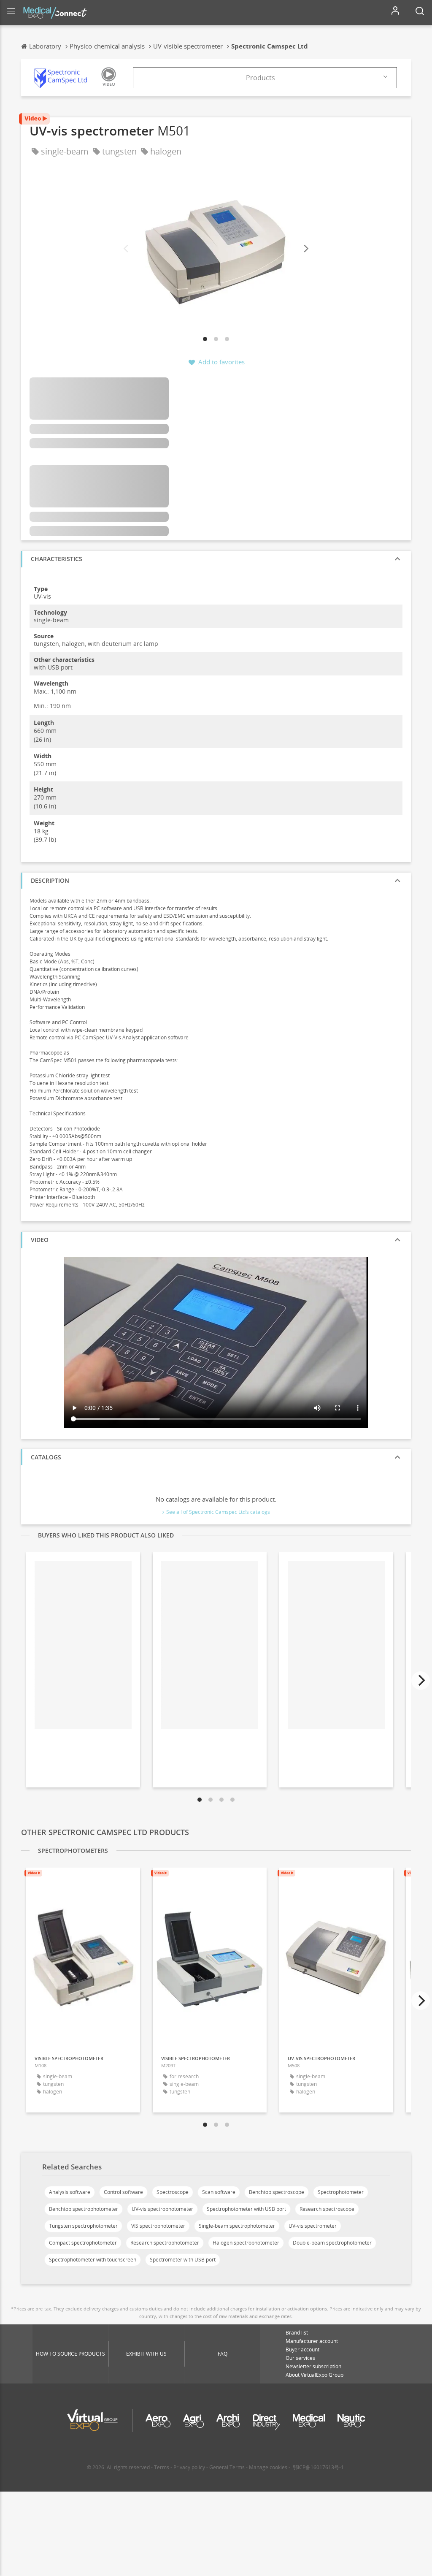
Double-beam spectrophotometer (332, 2243)
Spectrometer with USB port (183, 2260)
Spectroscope (173, 2192)
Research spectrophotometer (165, 2243)
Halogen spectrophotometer (246, 2243)
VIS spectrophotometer (158, 2226)
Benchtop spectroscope (277, 2192)
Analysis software (70, 2192)
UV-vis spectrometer (313, 2226)
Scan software (219, 2192)
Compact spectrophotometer (83, 2243)
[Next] (305, 249)
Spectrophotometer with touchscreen (93, 2260)
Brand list (297, 2333)
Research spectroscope (327, 2209)
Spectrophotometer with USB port (246, 2209)
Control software (123, 2192)
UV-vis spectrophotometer (162, 2209)
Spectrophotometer (341, 2192)
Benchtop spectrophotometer (84, 2209)
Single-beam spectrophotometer (237, 2226)
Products (261, 78)
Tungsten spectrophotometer (83, 2226)
